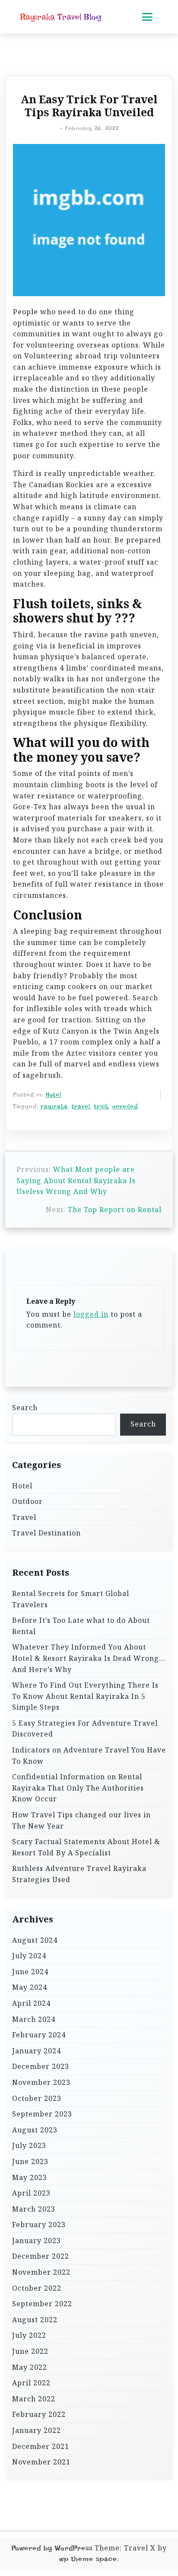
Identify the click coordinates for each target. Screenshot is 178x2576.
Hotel (54, 1095)
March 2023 (34, 2209)
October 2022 (37, 2288)
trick (101, 1106)
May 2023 (30, 2177)
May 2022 (30, 2367)
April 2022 (31, 2383)
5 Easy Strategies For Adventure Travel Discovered (85, 1729)
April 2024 (31, 2003)
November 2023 (41, 2082)
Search (25, 1408)
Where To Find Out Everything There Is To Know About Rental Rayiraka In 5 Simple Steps (85, 1696)
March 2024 (34, 2019)
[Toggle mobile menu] (147, 17)
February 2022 (39, 2414)
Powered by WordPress (52, 2548)
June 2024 (30, 1972)
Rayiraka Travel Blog (61, 17)
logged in (91, 1314)
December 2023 (41, 2066)
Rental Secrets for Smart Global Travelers (71, 1599)
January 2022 (37, 2430)
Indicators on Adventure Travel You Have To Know (89, 1756)
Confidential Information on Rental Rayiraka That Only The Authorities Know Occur (78, 1788)
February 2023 (39, 2225)
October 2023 (37, 2098)
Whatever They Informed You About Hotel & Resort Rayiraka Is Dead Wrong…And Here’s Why (89, 1658)
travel (81, 1106)
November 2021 (41, 2462)
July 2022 (29, 2335)
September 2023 (42, 2114)
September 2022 (42, 2304)
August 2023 (35, 2130)
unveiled (125, 1106)
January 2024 (37, 2051)
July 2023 (29, 2145)
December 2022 (41, 2256)
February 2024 (39, 2035)
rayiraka (54, 1106)
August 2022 (35, 2320)
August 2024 (35, 1940)
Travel (24, 1517)
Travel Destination (46, 1533)
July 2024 (29, 1956)
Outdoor (27, 1501)
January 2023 (37, 2241)
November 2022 (41, 2272)
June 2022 (30, 2351)
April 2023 (31, 2193)
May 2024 (30, 1987)
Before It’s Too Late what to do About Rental (81, 1626)
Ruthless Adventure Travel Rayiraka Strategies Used (79, 1874)
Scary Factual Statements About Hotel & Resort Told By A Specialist (86, 1847)
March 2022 (34, 2399)
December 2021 (41, 2446)
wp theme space (88, 2559)
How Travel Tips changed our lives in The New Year (81, 1820)
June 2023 (30, 2161)
